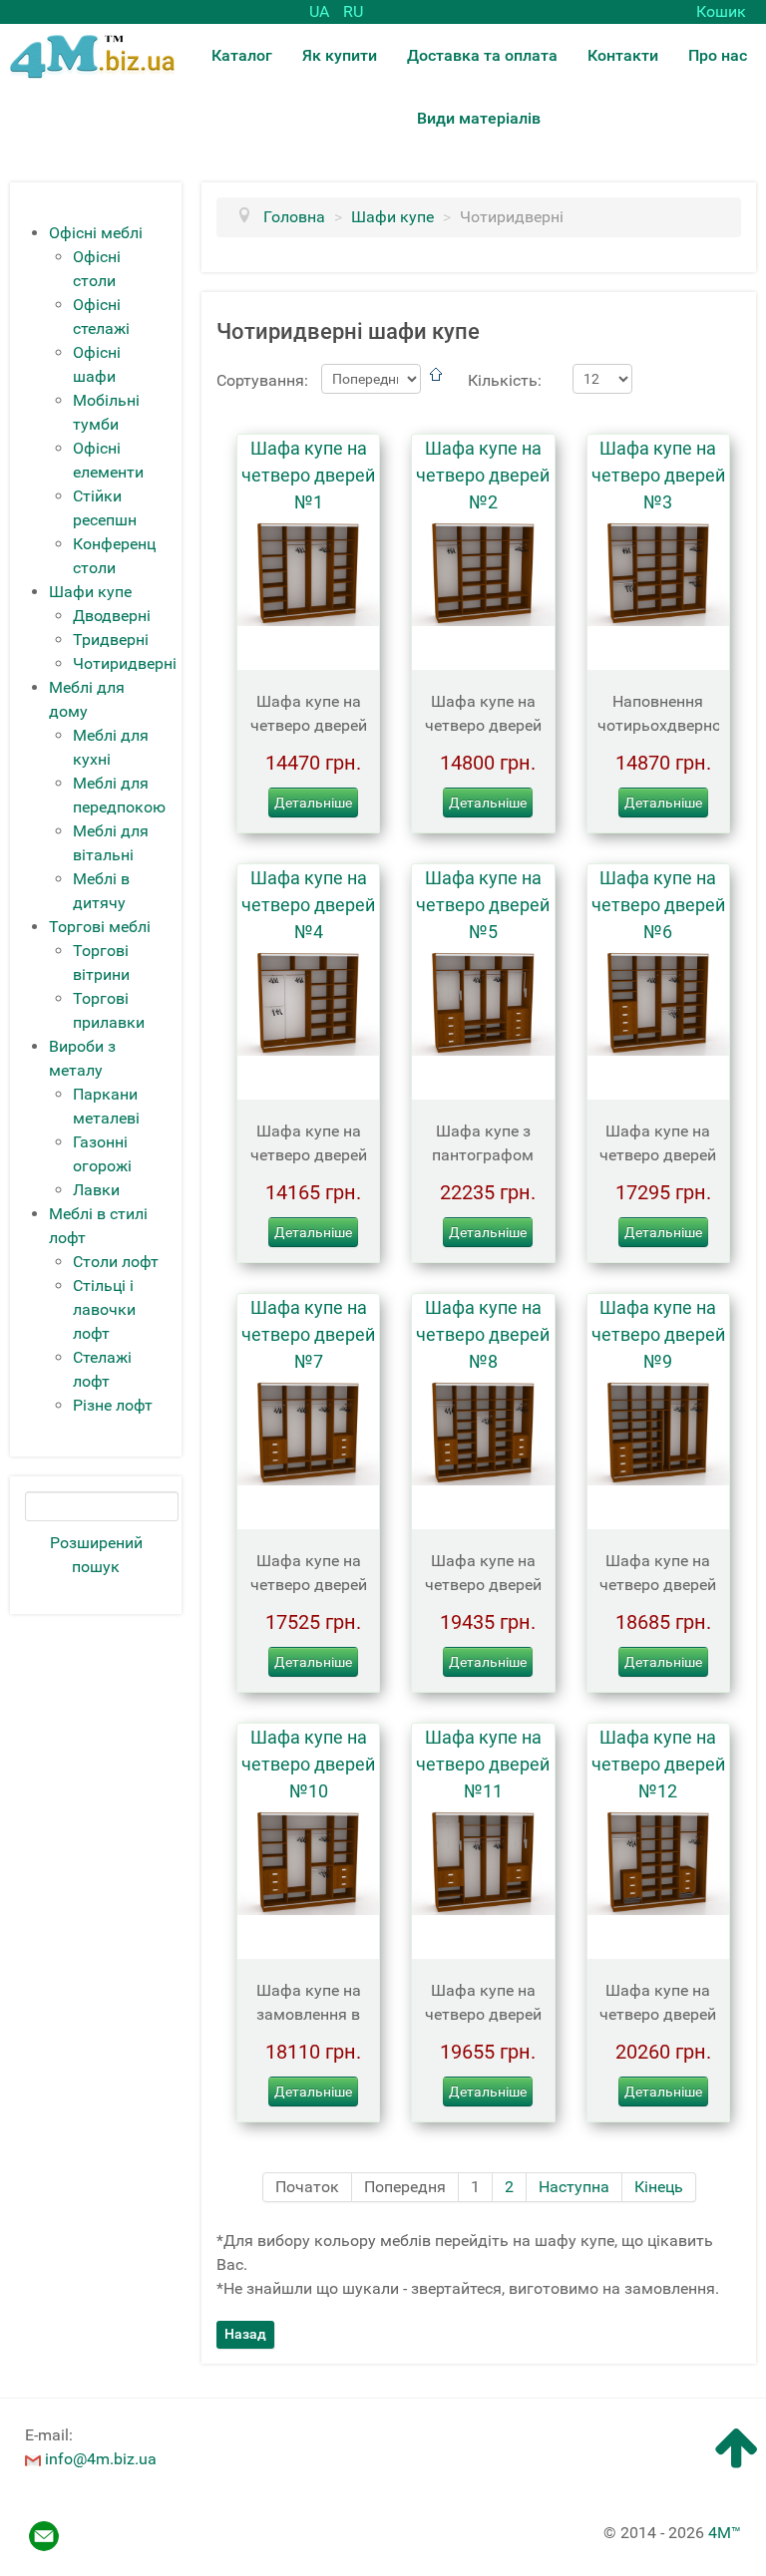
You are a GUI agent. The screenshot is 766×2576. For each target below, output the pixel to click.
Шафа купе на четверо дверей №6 (658, 905)
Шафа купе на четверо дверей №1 (308, 475)
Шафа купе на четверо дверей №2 (483, 475)
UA (321, 11)
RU (353, 11)
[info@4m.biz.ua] (33, 2459)
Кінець (659, 2187)
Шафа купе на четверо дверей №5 (483, 905)
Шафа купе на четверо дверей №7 (308, 1334)
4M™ (725, 2533)
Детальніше (313, 803)
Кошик (721, 11)
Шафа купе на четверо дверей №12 (658, 1764)
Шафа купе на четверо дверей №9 (658, 1334)
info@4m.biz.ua (101, 2459)
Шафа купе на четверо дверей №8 (483, 1334)
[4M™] (92, 55)
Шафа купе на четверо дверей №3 (658, 475)
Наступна (574, 2187)
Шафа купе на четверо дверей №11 (483, 1764)
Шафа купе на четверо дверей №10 (308, 1764)
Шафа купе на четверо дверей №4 (308, 905)
